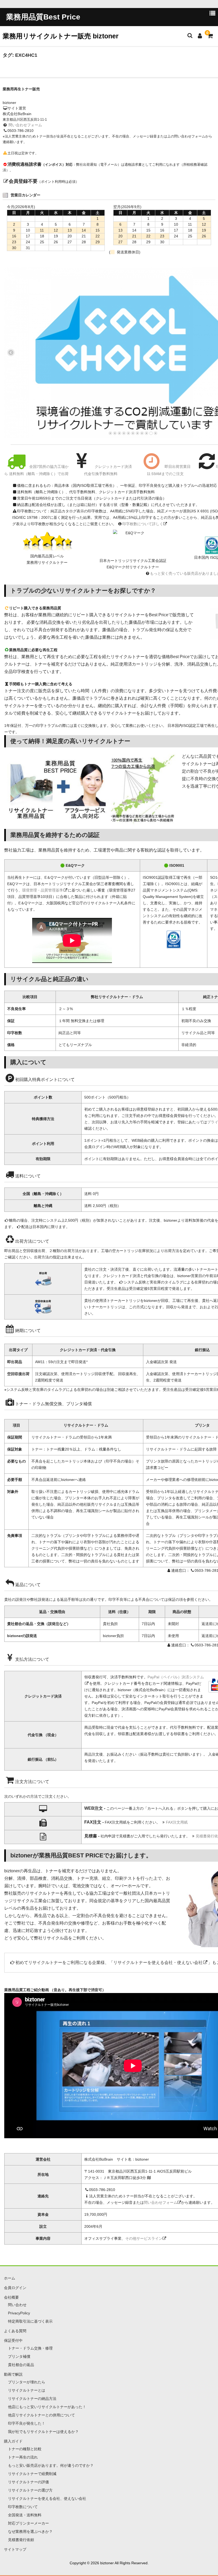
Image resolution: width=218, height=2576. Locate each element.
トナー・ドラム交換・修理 (30, 2348)
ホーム (10, 2278)
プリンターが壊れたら (27, 2382)
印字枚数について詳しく (143, 524)
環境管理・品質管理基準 (43, 890)
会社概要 (11, 2297)
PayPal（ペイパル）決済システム (176, 1677)
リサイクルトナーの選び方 (30, 2490)
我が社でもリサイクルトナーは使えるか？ (43, 2432)
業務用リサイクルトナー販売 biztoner (61, 36)
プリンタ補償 (19, 2356)
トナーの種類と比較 (25, 2449)
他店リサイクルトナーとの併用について (41, 2415)
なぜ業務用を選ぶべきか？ (30, 2532)
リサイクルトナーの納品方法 (32, 2399)
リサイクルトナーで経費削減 (32, 2474)
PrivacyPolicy (19, 2313)
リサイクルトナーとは (27, 2390)
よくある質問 (15, 2331)
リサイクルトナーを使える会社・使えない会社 (158, 1963)
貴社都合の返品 (21, 2365)
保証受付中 (13, 2340)
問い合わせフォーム (25, 125)
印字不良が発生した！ (27, 2423)
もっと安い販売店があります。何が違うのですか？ (51, 2465)
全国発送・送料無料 (25, 2515)
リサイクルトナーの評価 (28, 2482)
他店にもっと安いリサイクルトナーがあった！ (47, 2407)
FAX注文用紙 (177, 1822)
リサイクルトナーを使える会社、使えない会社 (47, 2498)
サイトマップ (15, 2549)
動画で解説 (13, 2374)
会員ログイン (15, 2288)
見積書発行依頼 (21, 2540)
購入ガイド (13, 2441)
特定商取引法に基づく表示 (30, 2321)
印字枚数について (23, 2507)
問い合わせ (17, 2305)
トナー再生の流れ (23, 2457)
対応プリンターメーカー (28, 2523)
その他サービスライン (144, 2238)
